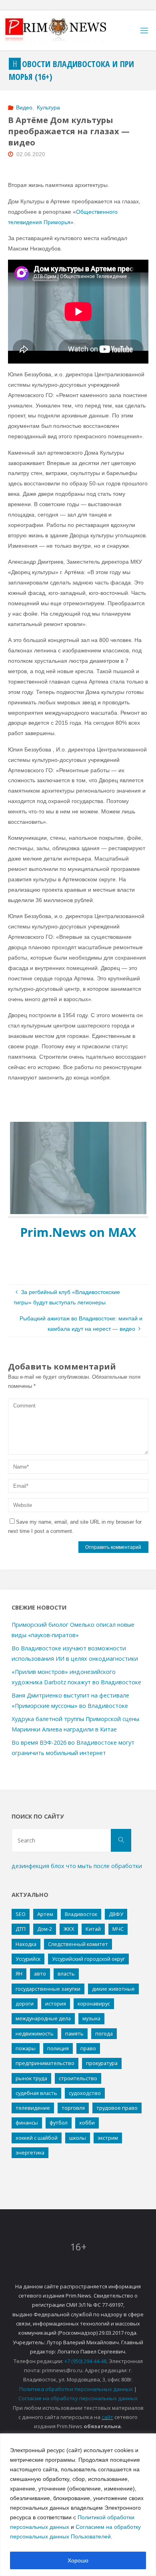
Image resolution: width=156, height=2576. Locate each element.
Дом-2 (45, 1929)
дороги (25, 2004)
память (74, 2033)
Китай (93, 1929)
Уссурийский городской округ (88, 1959)
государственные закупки (48, 1989)
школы (78, 2138)
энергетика (30, 2153)
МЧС (118, 1929)
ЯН (19, 1974)
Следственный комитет (78, 1944)
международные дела (43, 2018)
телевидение (33, 2108)
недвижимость (35, 2033)
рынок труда (31, 2078)
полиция (58, 2048)
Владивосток (81, 1914)
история (56, 2004)
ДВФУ (116, 1914)
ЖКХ (69, 1929)
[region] (78, 2505)
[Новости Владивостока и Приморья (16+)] (64, 30)
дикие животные (113, 1989)
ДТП (21, 1929)
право (88, 2048)
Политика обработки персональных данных (76, 2389)
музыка (91, 2018)
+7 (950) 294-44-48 (85, 2361)
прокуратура (102, 2063)
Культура (48, 107)
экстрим (108, 2138)
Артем (45, 1914)
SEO (21, 1914)
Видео (24, 107)
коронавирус (94, 2004)
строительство (78, 2078)
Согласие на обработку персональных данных (78, 2398)
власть (66, 1974)
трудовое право (117, 2108)
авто (40, 1974)
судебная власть (36, 2093)
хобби (87, 2123)
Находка (26, 1944)
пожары (26, 2048)
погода (104, 2033)
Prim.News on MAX (78, 1232)
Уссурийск (28, 1959)
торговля (73, 2108)
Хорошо (78, 2560)
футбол (59, 2123)
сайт (107, 2417)
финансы (27, 2123)
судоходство (85, 2093)
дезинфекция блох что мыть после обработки (77, 1866)
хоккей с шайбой (37, 2138)
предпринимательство (45, 2063)
